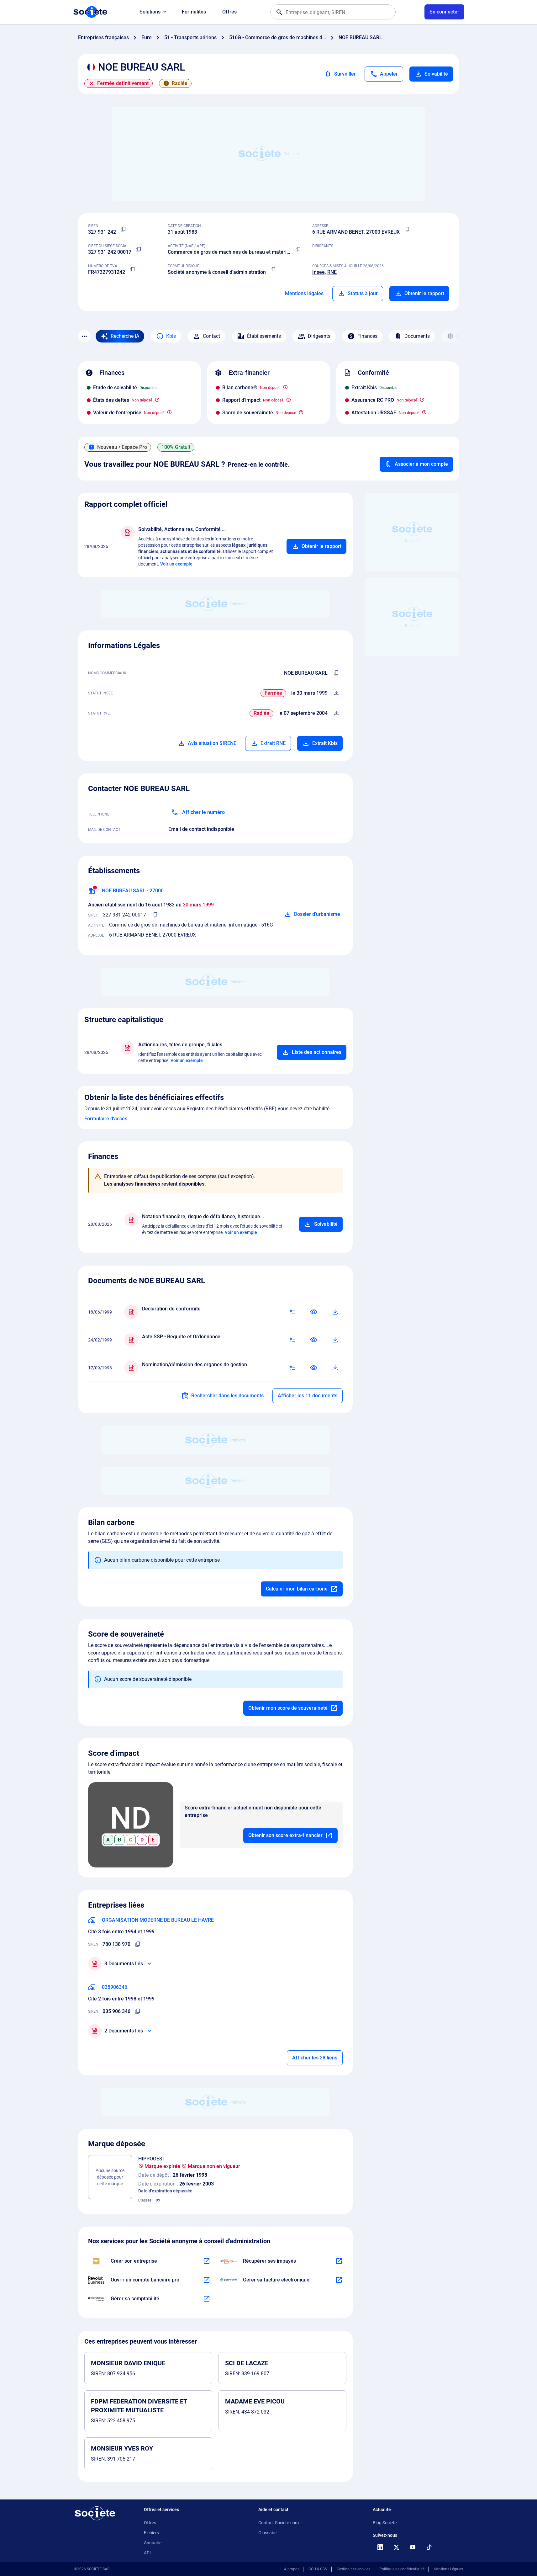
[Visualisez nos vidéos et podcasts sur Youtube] (413, 2547)
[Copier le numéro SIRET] (139, 250)
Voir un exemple (176, 564)
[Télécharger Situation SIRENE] (336, 693)
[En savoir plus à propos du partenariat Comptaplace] (207, 2299)
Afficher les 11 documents (308, 1396)
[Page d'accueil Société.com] (90, 12)
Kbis (171, 336)
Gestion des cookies (353, 2569)
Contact (211, 336)
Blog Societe (385, 2523)
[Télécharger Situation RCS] (336, 713)
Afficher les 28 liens (315, 2058)
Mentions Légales (448, 2569)
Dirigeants (319, 336)
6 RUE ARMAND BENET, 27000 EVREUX (356, 232)
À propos (292, 2569)
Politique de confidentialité (402, 2569)
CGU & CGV (318, 2569)
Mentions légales (304, 293)
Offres (229, 12)
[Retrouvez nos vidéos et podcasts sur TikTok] (429, 2547)
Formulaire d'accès (106, 1119)
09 (158, 2200)
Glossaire (267, 2533)
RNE (332, 272)
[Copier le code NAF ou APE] (298, 250)
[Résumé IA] (292, 1312)
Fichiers (151, 2533)
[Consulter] (314, 1312)
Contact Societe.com (279, 2523)
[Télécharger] (335, 1312)
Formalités (194, 12)
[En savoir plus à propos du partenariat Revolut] (207, 2280)
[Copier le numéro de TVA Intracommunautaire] (133, 270)
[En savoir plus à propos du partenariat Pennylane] (339, 2280)
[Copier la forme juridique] (273, 270)
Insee (319, 272)
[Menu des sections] (84, 336)
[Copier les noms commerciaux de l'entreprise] (336, 673)
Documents (417, 336)
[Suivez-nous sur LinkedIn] (380, 2547)
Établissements (264, 336)
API (147, 2553)
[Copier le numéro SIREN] (124, 230)
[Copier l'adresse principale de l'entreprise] (407, 230)
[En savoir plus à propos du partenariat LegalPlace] (207, 2261)
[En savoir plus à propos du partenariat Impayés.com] (339, 2261)
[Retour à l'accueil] (95, 2513)
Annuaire (153, 2543)
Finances (367, 336)
